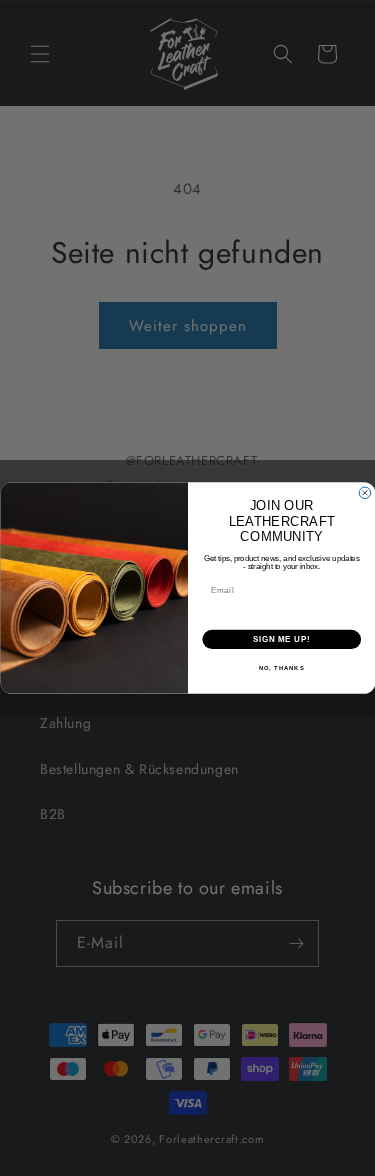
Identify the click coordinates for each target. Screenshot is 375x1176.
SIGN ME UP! (281, 639)
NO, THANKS (281, 668)
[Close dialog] (365, 493)
